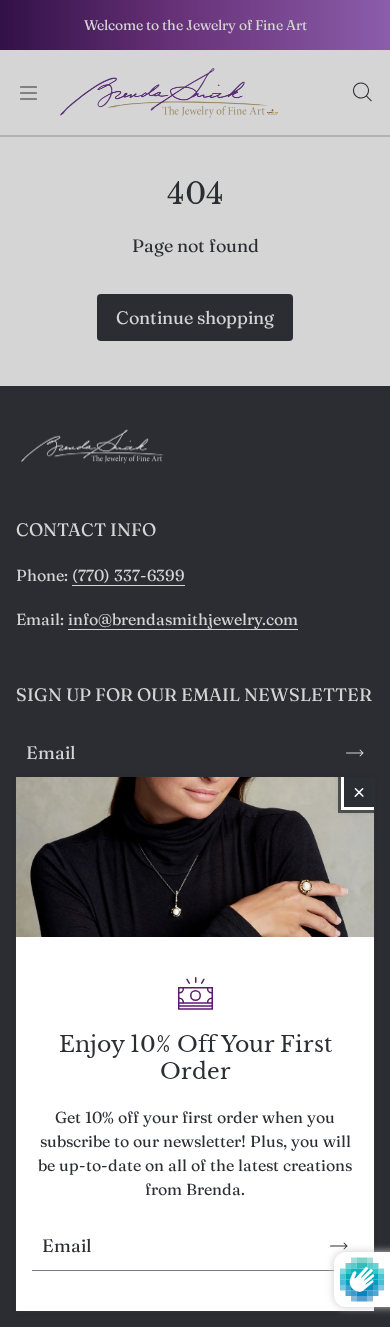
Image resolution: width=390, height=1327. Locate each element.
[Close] (359, 792)
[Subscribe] (339, 1246)
